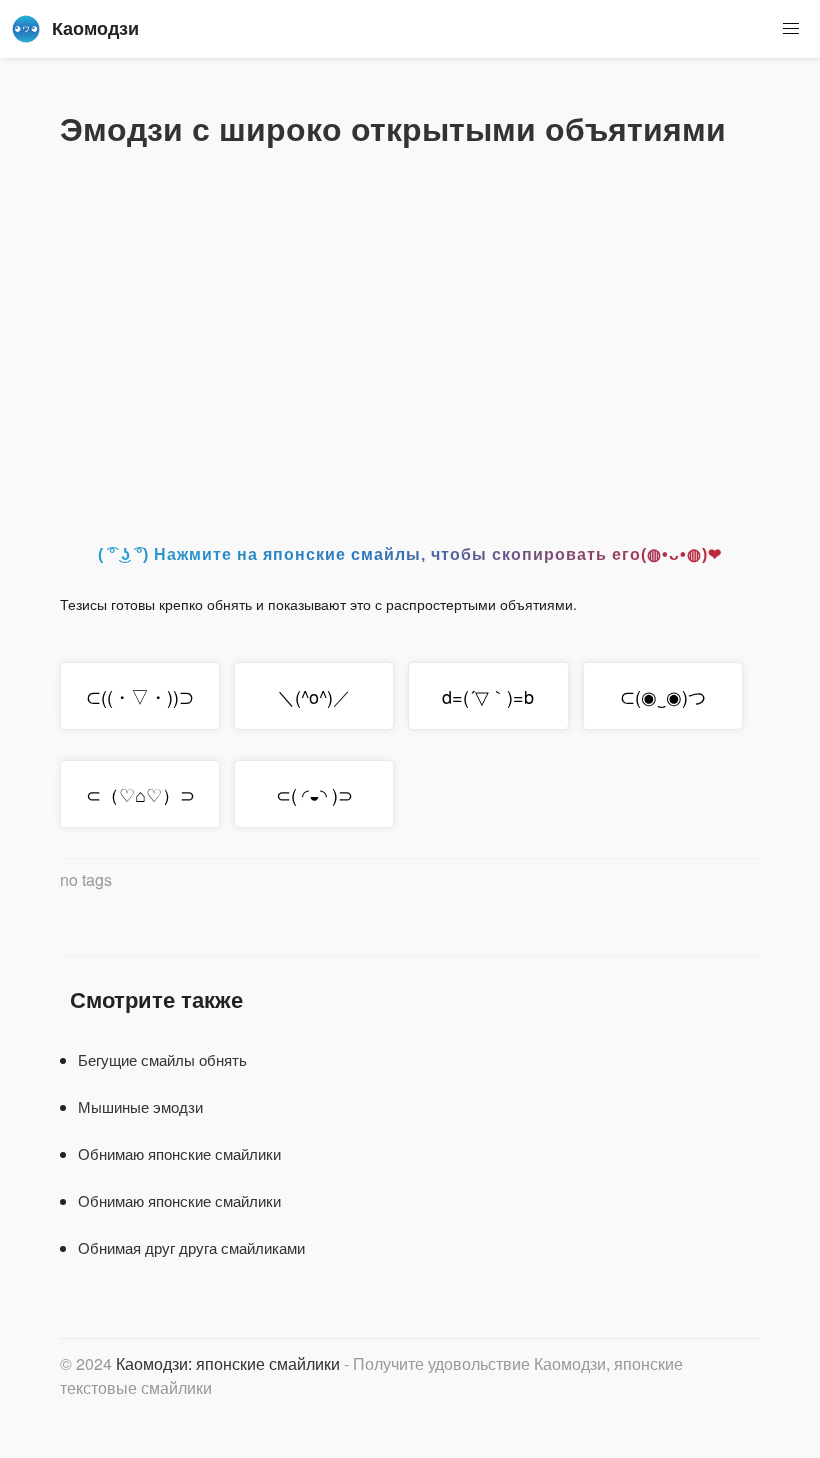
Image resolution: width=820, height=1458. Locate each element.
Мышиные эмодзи (140, 1106)
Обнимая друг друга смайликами (191, 1247)
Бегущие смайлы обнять (162, 1059)
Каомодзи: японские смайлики (228, 1363)
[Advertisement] (410, 339)
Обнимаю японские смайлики (179, 1153)
